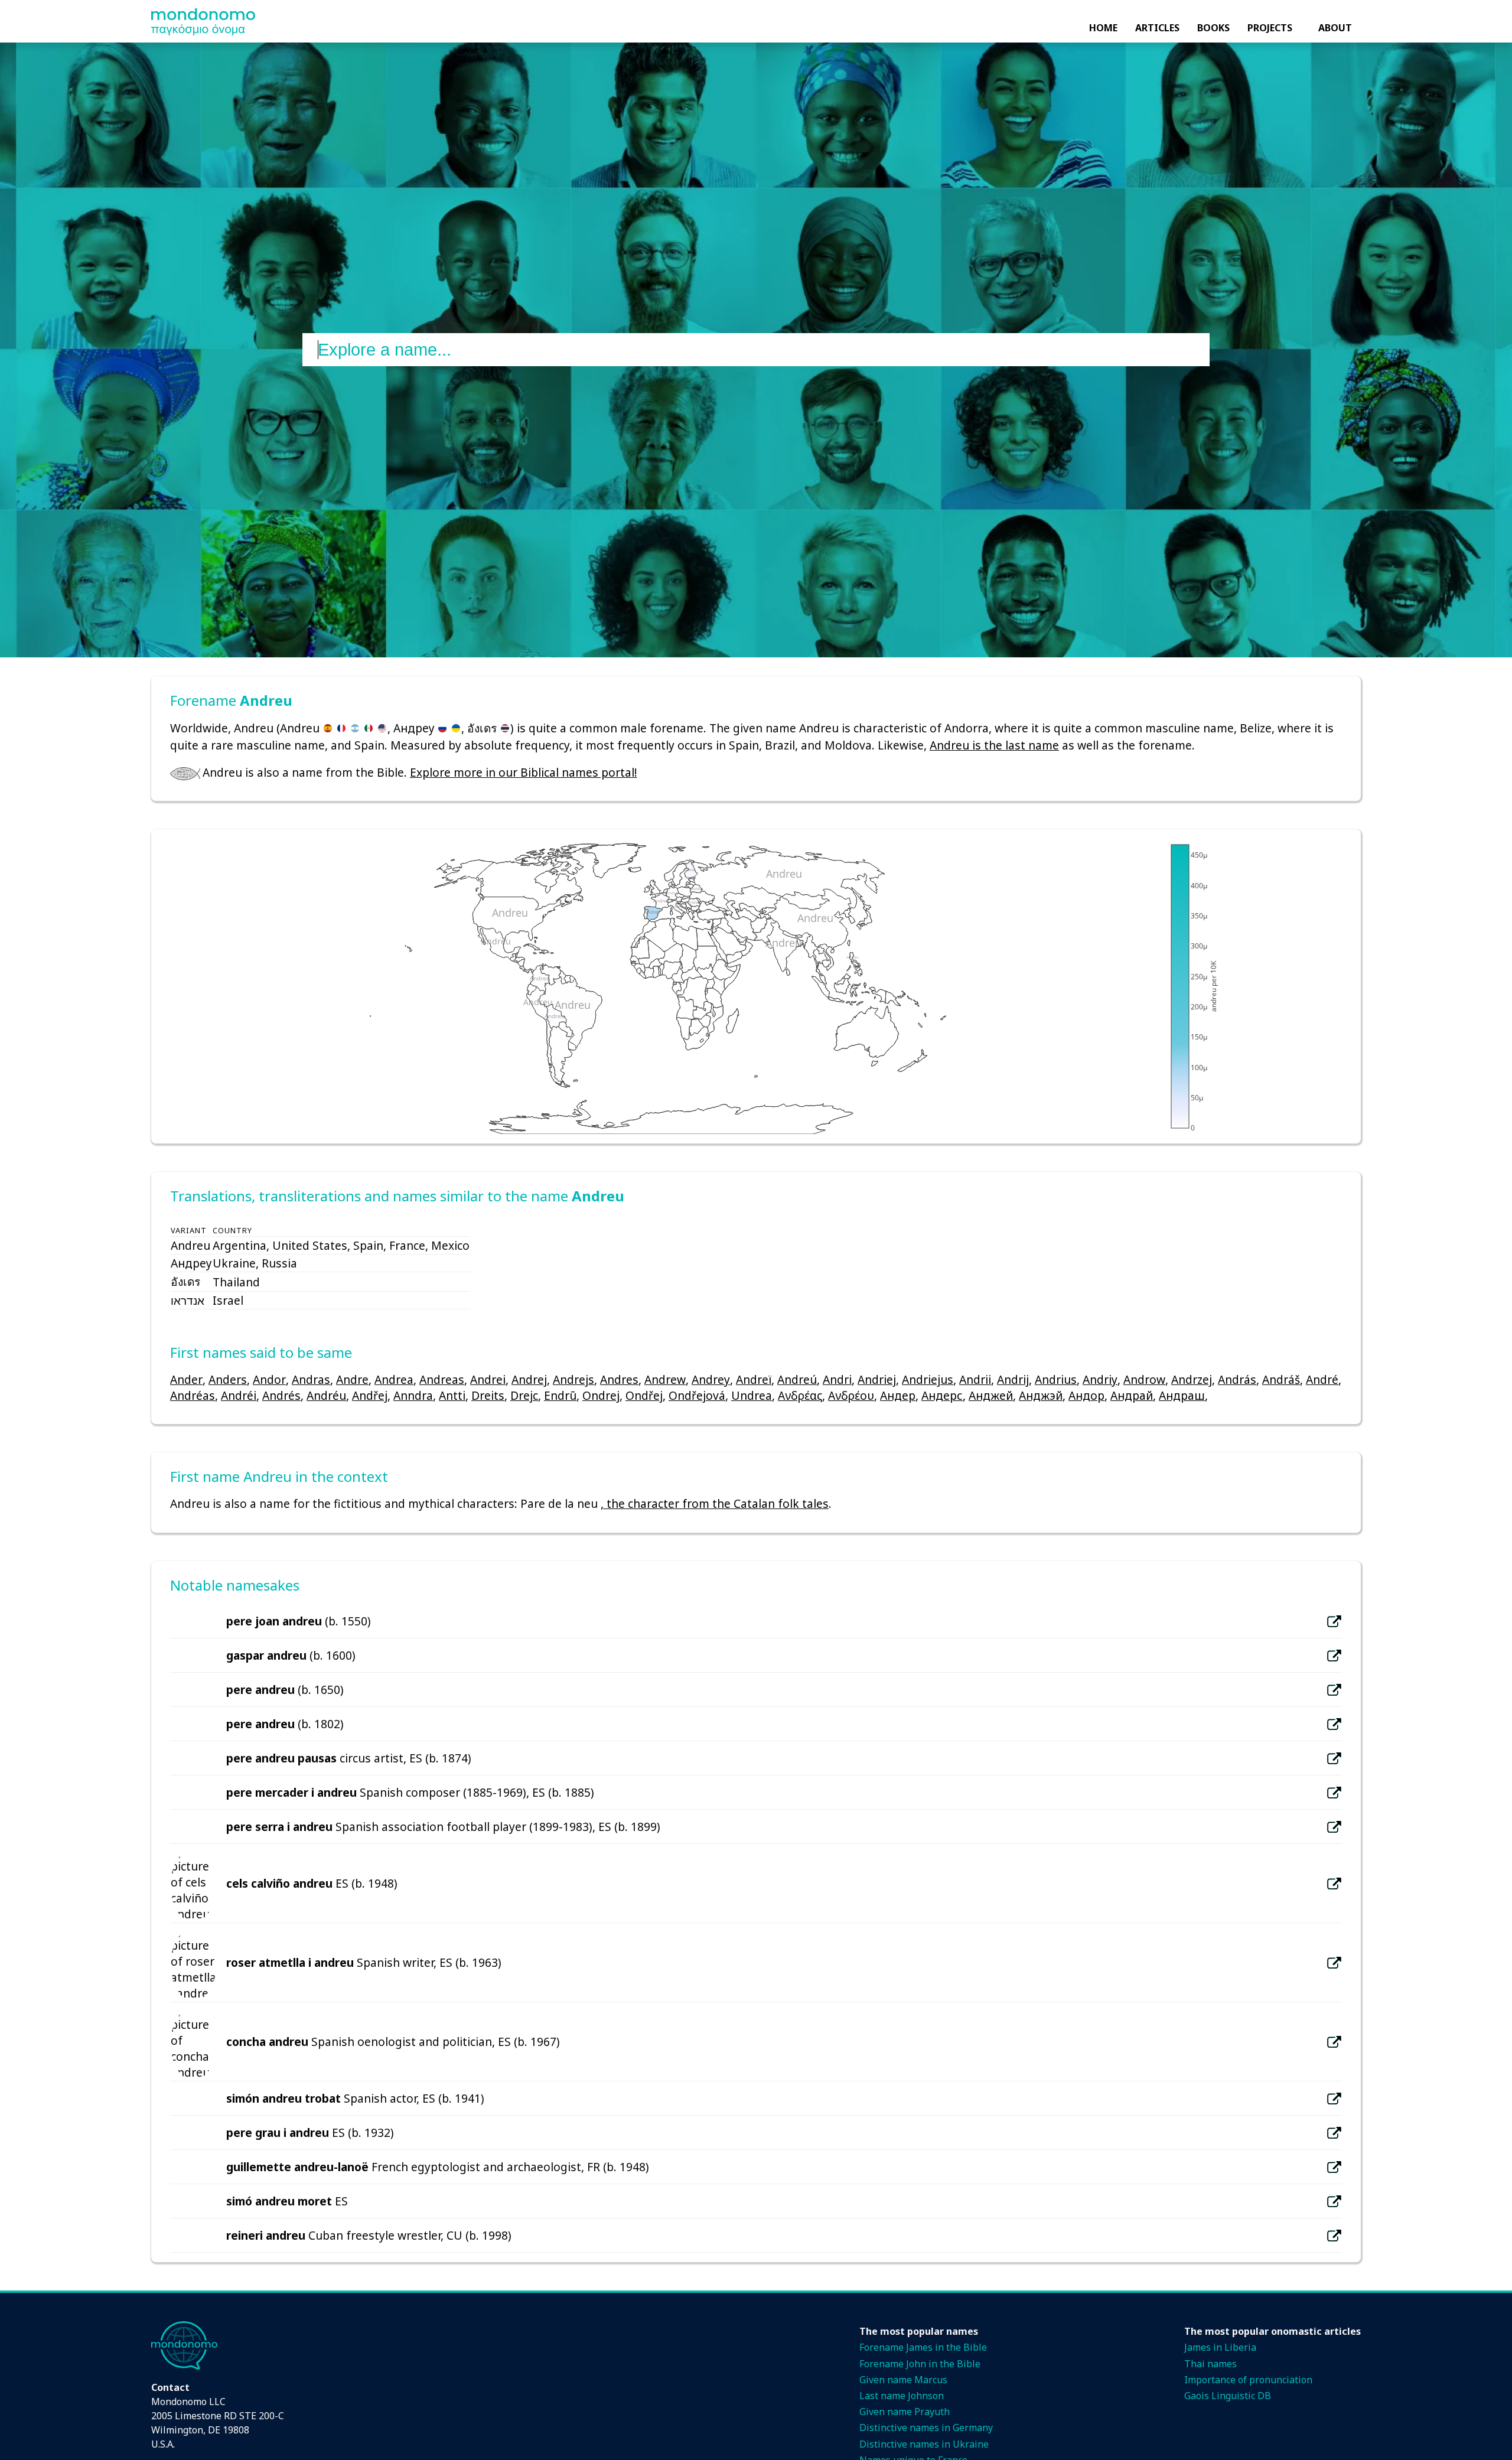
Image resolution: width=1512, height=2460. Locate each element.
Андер (898, 1395)
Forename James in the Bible (923, 2347)
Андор (1086, 1395)
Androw (1144, 1379)
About (1335, 28)
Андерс (942, 1395)
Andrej (529, 1379)
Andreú (797, 1379)
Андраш (1182, 1395)
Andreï (754, 1379)
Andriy (1100, 1379)
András (1237, 1379)
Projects (1270, 28)
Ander (186, 1379)
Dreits (488, 1395)
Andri (837, 1379)
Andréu (326, 1395)
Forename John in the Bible (920, 2364)
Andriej (877, 1379)
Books (1213, 28)
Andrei (488, 1379)
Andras (311, 1379)
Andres (619, 1379)
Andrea (394, 1379)
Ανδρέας (800, 1395)
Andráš (1281, 1379)
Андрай (1132, 1395)
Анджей (991, 1395)
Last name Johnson (902, 2396)
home (1103, 28)
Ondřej (644, 1395)
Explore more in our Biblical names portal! (524, 772)
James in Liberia (1220, 2347)
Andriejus (928, 1379)
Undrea (752, 1395)
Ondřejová (697, 1395)
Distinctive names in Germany (926, 2428)
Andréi (239, 1395)
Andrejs (573, 1379)
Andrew (665, 1379)
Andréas (193, 1395)
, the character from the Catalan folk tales (715, 1503)
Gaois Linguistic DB (1228, 2396)
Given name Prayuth (905, 2412)
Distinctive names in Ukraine (924, 2444)
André (1322, 1379)
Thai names (1210, 2364)
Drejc (524, 1395)
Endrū (560, 1395)
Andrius (1056, 1379)
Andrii (975, 1379)
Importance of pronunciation (1248, 2380)
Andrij (1013, 1379)
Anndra (413, 1395)
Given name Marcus (903, 2380)
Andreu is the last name (994, 745)
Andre (352, 1379)
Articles (1157, 28)
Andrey (711, 1379)
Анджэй (1041, 1395)
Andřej (370, 1395)
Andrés (281, 1395)
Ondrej (601, 1395)
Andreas (442, 1379)
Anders (228, 1379)
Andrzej (1192, 1379)
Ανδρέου (851, 1395)
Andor (269, 1379)
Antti (452, 1395)
